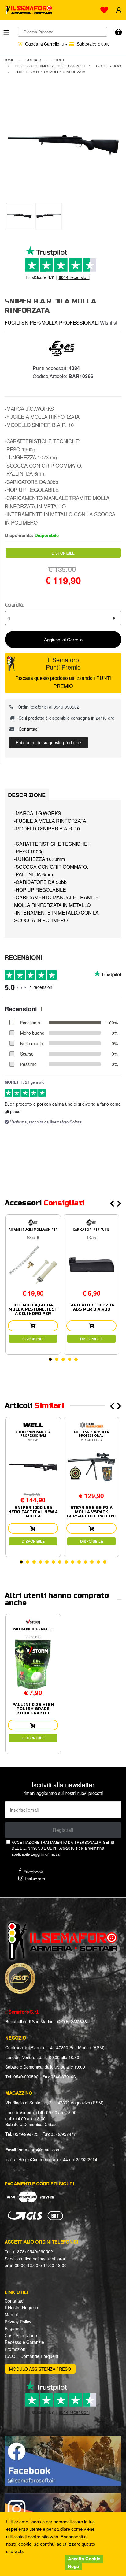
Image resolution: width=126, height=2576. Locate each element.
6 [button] (53, 1562)
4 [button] (70, 1359)
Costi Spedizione (21, 2335)
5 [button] (76, 1359)
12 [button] (92, 1562)
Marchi (11, 2314)
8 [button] (66, 1562)
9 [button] (73, 1562)
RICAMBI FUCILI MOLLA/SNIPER (33, 1230)
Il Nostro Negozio (21, 2307)
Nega (73, 2566)
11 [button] (85, 1562)
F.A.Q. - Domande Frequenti (32, 2356)
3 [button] (63, 1359)
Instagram (35, 1878)
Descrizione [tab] (27, 795)
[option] (63, 145)
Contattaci (28, 729)
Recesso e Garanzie (24, 2342)
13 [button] (98, 1562)
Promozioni (15, 2349)
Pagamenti (15, 2328)
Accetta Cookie (84, 2559)
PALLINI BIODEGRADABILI (33, 1629)
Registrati (63, 1830)
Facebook (33, 1871)
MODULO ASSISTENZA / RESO (40, 2369)
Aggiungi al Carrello (63, 639)
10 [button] (79, 1562)
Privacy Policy (18, 2322)
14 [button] (105, 1562)
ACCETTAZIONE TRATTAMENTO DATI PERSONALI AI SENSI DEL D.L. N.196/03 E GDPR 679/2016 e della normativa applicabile (63, 1848)
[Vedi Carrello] (118, 32)
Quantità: (15, 605)
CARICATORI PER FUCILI (92, 1230)
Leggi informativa (45, 1854)
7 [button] (60, 1562)
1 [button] (50, 1359)
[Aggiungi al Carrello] (33, 1326)
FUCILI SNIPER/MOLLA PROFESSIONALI (52, 323)
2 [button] (57, 1359)
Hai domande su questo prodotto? (49, 742)
